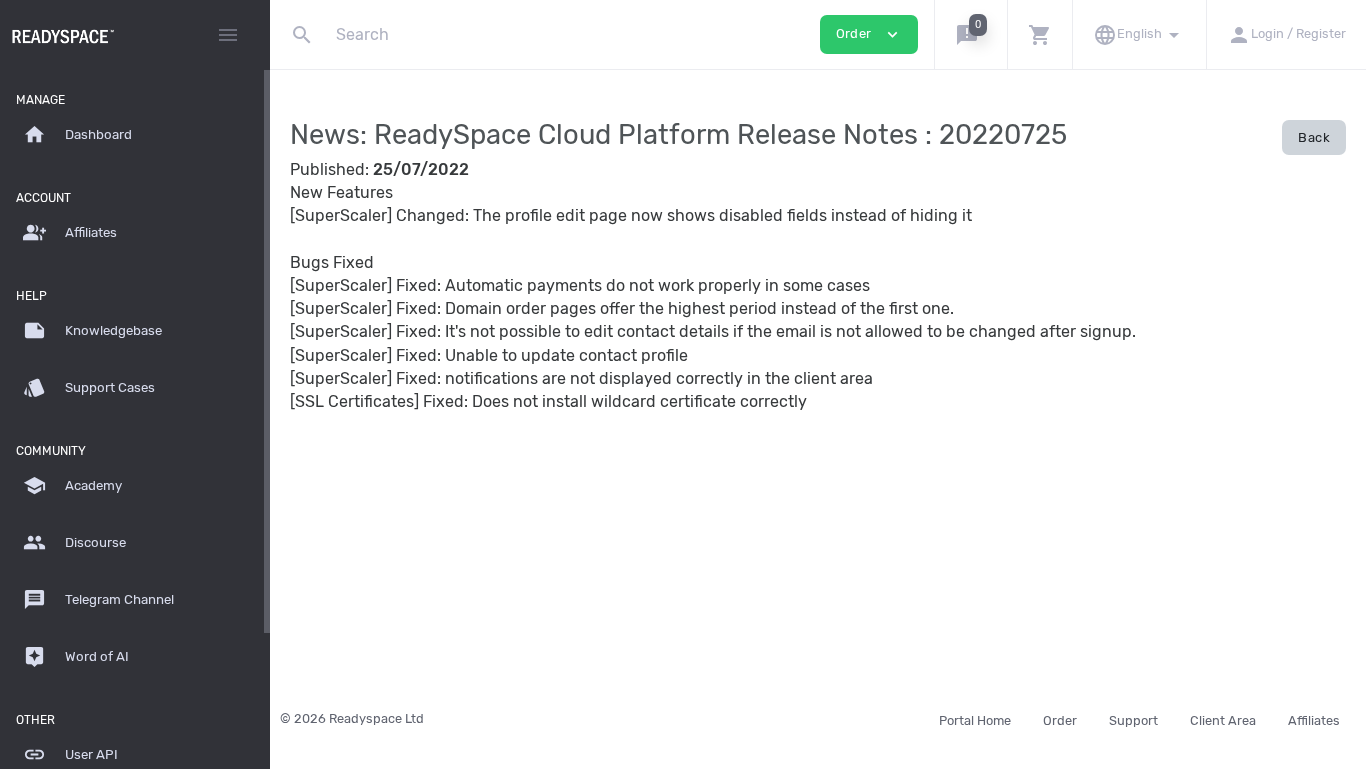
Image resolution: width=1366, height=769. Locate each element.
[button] (970, 34)
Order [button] (869, 34)
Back (1314, 137)
